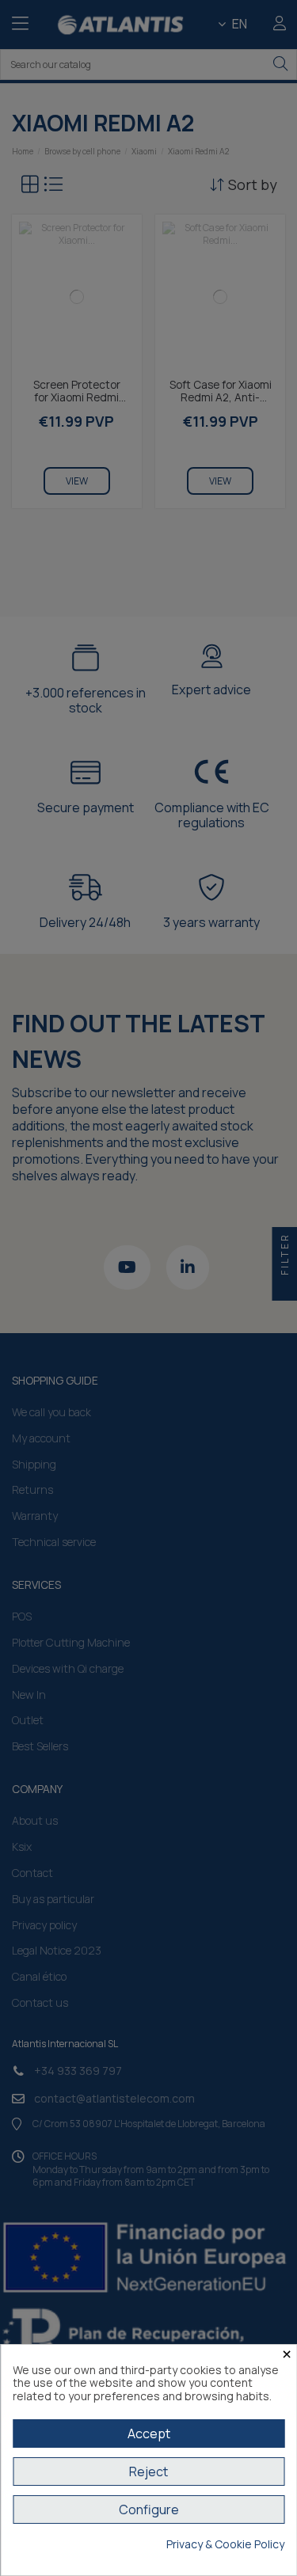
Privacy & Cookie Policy (225, 2545)
